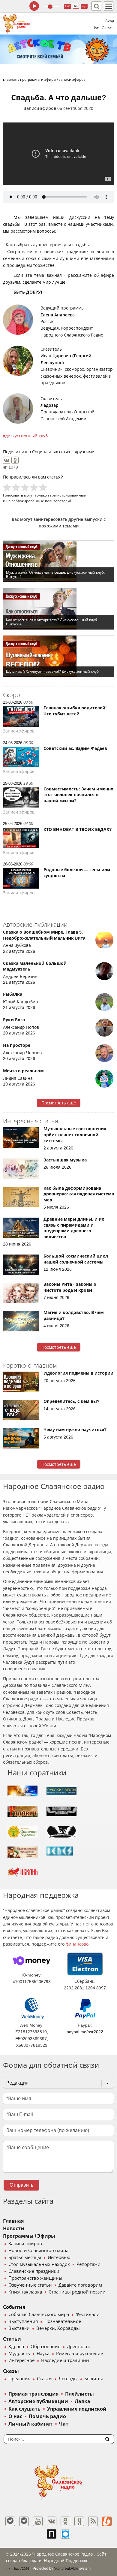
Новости (14, 2229)
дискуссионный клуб (27, 436)
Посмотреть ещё (59, 1103)
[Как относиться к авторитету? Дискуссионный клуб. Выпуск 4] (58, 609)
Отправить (21, 2185)
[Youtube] (38, 2521)
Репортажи (88, 2264)
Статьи (12, 2339)
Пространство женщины (35, 2278)
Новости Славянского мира (38, 2251)
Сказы (11, 2371)
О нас (15, 2416)
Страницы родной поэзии (77, 2292)
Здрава (16, 2347)
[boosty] (107, 2521)
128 (67, 6)
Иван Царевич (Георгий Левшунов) (66, 359)
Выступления (23, 2321)
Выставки (19, 2328)
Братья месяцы (25, 2257)
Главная (13, 2221)
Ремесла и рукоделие (79, 2354)
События (14, 2307)
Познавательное (63, 2321)
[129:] (58, 49)
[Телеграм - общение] (24, 2521)
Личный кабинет (30, 2424)
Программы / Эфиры (29, 2236)
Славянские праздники (34, 2271)
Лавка (82, 2401)
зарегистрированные (67, 495)
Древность (79, 2347)
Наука (43, 2354)
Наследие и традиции (65, 2360)
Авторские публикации (38, 2401)
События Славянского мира (39, 2315)
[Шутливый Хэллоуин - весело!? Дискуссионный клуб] (58, 656)
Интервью (59, 2257)
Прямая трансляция (33, 2394)
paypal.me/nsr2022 (85, 2032)
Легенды (68, 2379)
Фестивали (88, 2315)
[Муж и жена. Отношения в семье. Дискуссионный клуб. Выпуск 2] (58, 561)
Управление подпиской (77, 2409)
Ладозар (49, 405)
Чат (96, 28)
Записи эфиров (40, 108)
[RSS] (93, 2521)
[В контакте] (52, 2521)
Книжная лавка (25, 2292)
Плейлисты (79, 2394)
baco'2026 (21, 2568)
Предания (19, 2379)
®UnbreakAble (66, 2568)
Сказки (44, 2379)
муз (84, 6)
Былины (94, 2379)
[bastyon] (65, 2534)
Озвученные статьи (30, 2285)
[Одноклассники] (15, 460)
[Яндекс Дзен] (79, 2521)
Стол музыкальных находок (39, 2264)
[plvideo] (52, 2534)
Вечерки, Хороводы (58, 2328)
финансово (77, 1944)
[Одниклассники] (65, 2521)
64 (76, 6)
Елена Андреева (58, 315)
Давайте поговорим (80, 2285)
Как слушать (24, 2409)
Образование (45, 2347)
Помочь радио (47, 2416)
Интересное (21, 2360)
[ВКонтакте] (7, 460)
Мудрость (19, 2354)
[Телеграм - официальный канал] (10, 2521)
